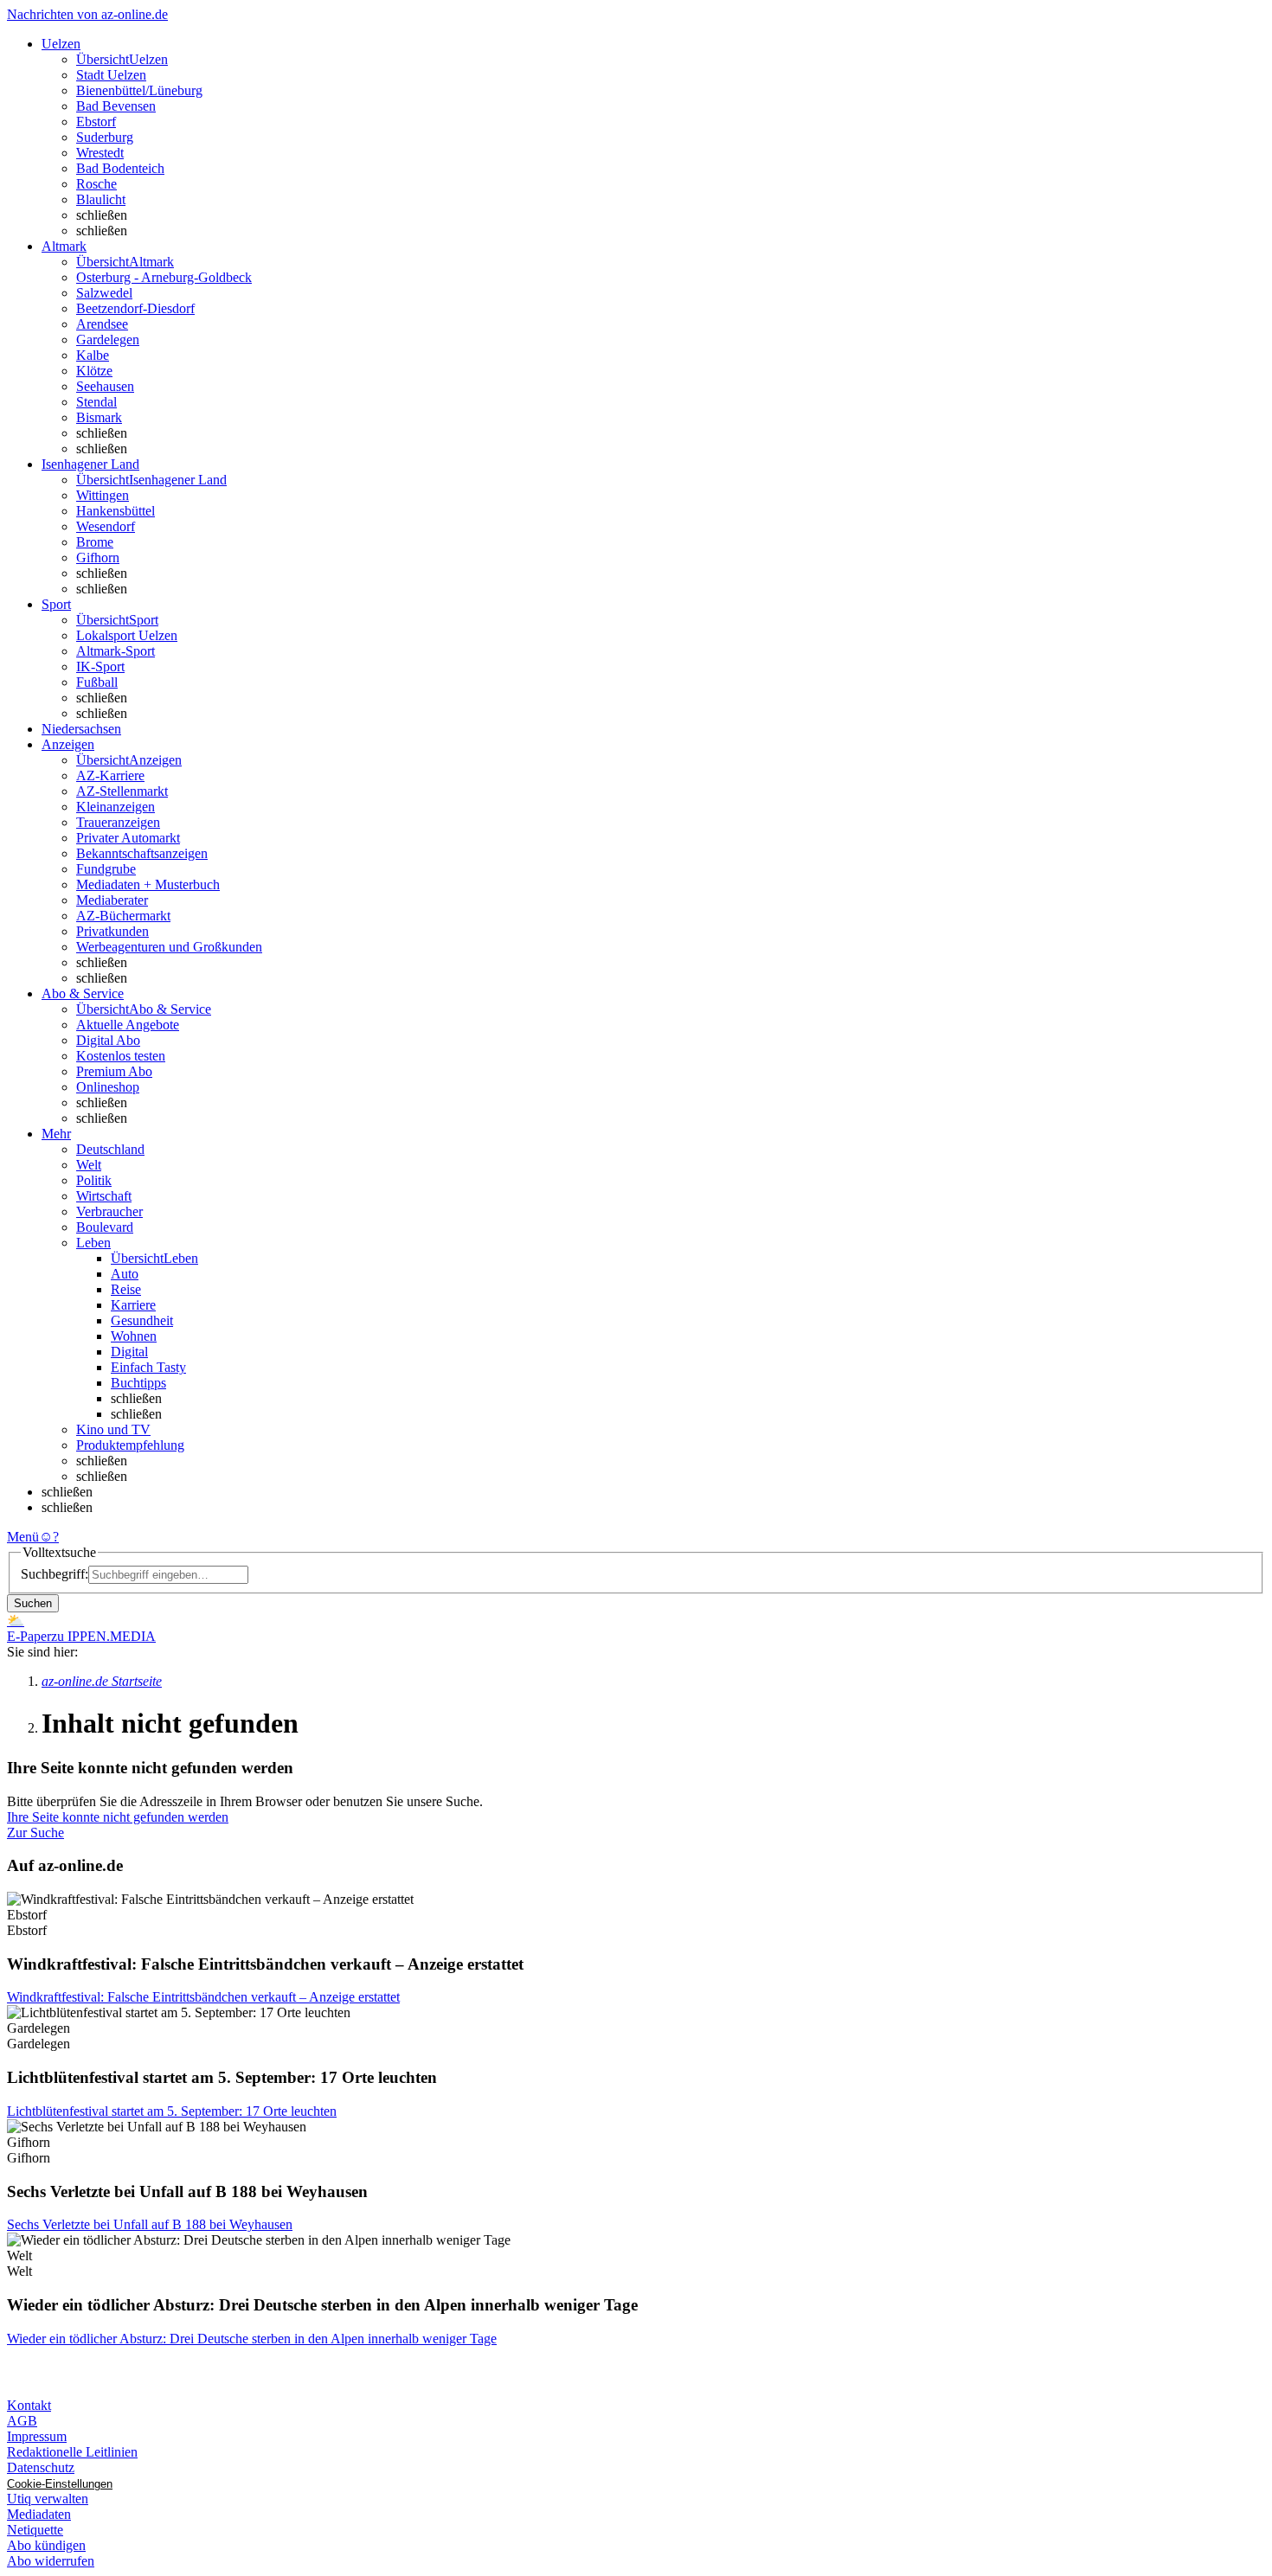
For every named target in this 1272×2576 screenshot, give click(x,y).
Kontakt (29, 2405)
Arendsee (102, 324)
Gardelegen (108, 340)
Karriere (133, 1305)
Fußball (97, 682)
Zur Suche (35, 1833)
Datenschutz (41, 2467)
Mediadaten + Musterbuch (148, 884)
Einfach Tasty (148, 1367)
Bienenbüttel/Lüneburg (139, 90)
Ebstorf (96, 122)
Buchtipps (138, 1383)
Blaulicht (101, 199)
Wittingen (103, 495)
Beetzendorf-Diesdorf (135, 308)
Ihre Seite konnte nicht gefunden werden (118, 1817)
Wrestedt (100, 153)
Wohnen (134, 1336)
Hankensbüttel (116, 511)
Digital (129, 1352)
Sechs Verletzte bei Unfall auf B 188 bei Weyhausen (150, 2224)
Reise (126, 1289)
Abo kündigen (46, 2545)
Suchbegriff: (55, 1574)
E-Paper (29, 1636)
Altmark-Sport (116, 651)
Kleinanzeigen (116, 807)
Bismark (99, 417)
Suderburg (105, 137)
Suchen (33, 1603)
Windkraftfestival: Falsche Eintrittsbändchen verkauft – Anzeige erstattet (203, 1997)
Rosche (96, 184)
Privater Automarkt (128, 838)
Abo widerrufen (51, 2561)
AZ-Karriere (110, 775)
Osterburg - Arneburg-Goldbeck (164, 277)
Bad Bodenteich (120, 168)
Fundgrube (106, 869)
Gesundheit (142, 1320)
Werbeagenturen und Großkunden (169, 947)
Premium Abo (114, 1071)
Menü (23, 1537)
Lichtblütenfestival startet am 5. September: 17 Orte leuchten (172, 2111)
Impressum (37, 2436)
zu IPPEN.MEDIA (103, 1636)
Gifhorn (98, 557)
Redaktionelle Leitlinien (72, 2452)
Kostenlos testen (121, 1056)
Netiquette (35, 2530)
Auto (125, 1274)
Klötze (94, 371)
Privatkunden (112, 931)
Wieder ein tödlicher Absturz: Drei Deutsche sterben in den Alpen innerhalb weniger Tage (252, 2339)
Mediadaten (39, 2514)
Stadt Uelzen (111, 75)
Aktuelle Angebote (128, 1025)
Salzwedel (104, 293)
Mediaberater (112, 900)
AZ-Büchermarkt (123, 916)
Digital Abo (108, 1040)
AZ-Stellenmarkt (122, 791)
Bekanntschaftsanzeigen (142, 853)
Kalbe (93, 355)
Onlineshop (108, 1087)
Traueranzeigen (118, 822)
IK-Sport (100, 666)
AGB (22, 2421)
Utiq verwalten (48, 2499)
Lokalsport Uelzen (127, 635)
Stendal (96, 402)
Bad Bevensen (116, 106)
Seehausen (105, 386)
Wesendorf (106, 526)
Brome (95, 542)
